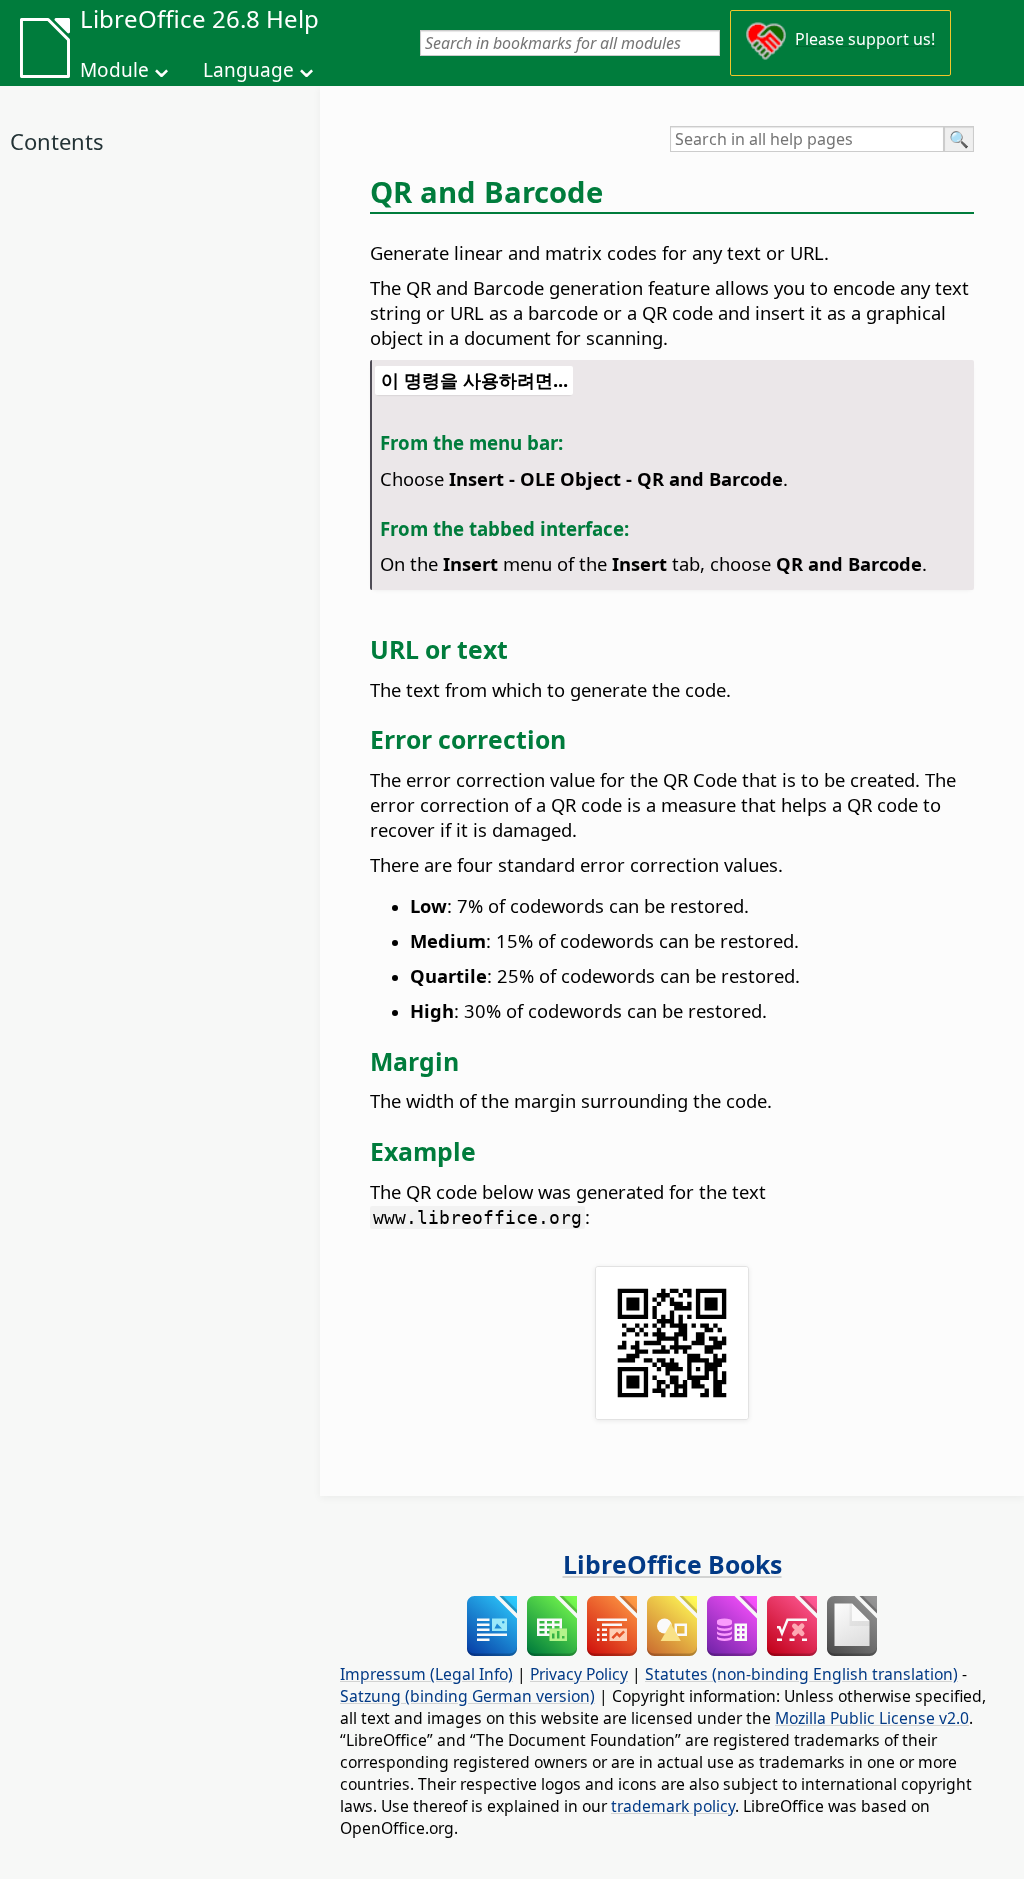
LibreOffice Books (672, 1564)
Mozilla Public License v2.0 (872, 1718)
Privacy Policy (579, 1674)
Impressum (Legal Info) (426, 1674)
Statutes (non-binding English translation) (801, 1674)
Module (114, 70)
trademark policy (673, 1806)
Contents (57, 141)
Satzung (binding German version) (467, 1696)
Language (248, 70)
